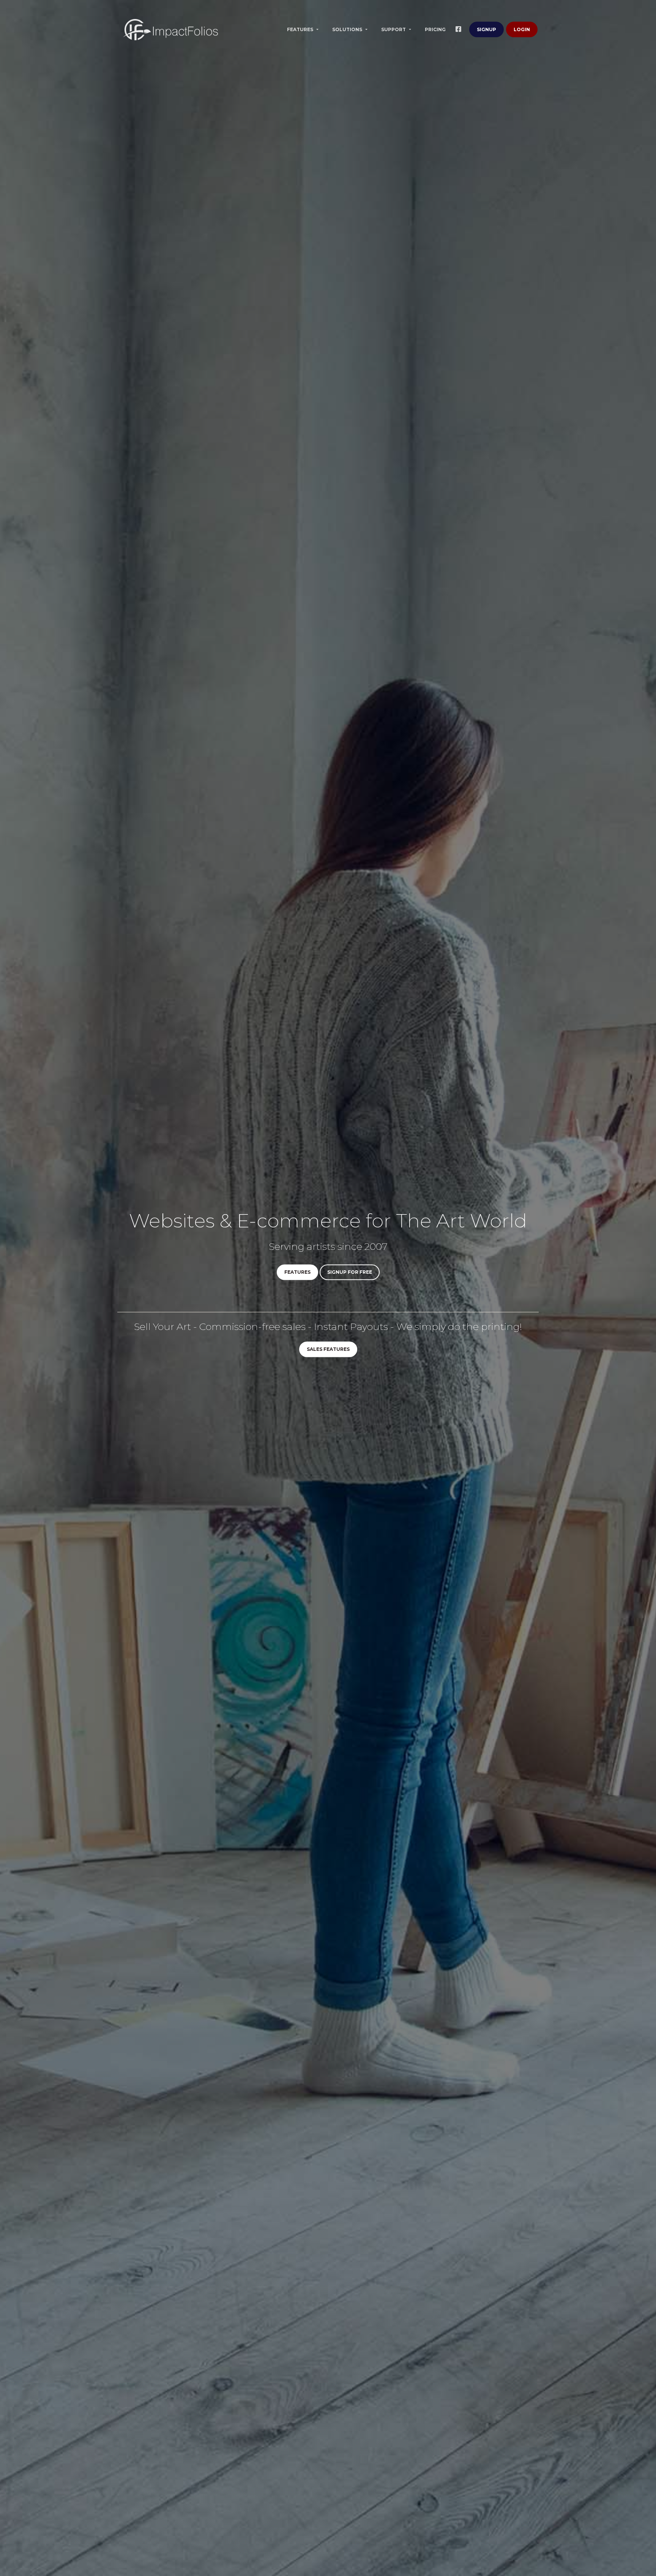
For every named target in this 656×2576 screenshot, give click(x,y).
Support (394, 29)
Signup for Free (350, 1272)
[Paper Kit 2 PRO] (170, 30)
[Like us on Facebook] (460, 30)
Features (301, 29)
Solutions (348, 29)
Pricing (435, 29)
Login (522, 29)
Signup (486, 29)
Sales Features (328, 1349)
